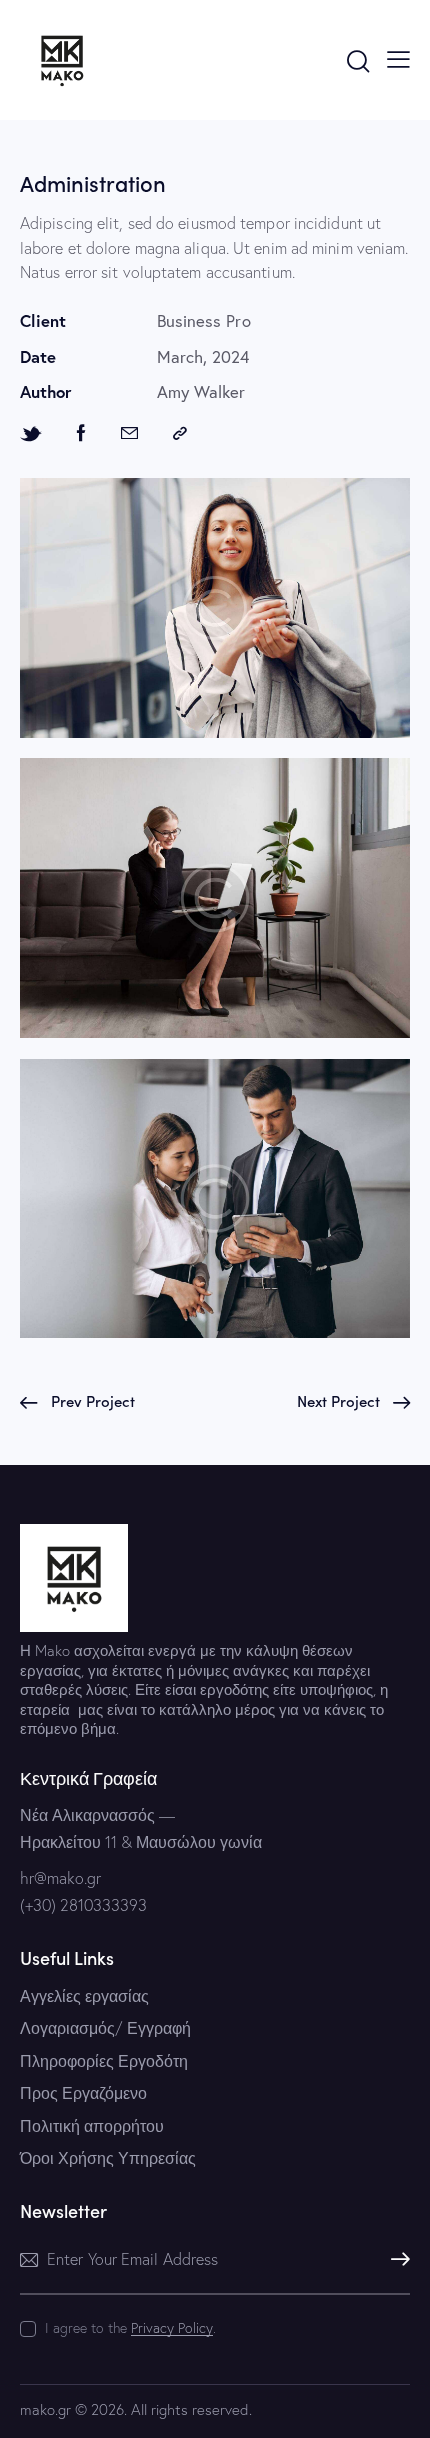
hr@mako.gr (60, 1878)
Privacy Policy (172, 2328)
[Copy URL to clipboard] (180, 433)
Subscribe (395, 2259)
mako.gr (45, 2409)
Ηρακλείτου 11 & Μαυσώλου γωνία (141, 1842)
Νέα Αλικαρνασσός (87, 1815)
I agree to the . (130, 2328)
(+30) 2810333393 (83, 1905)
